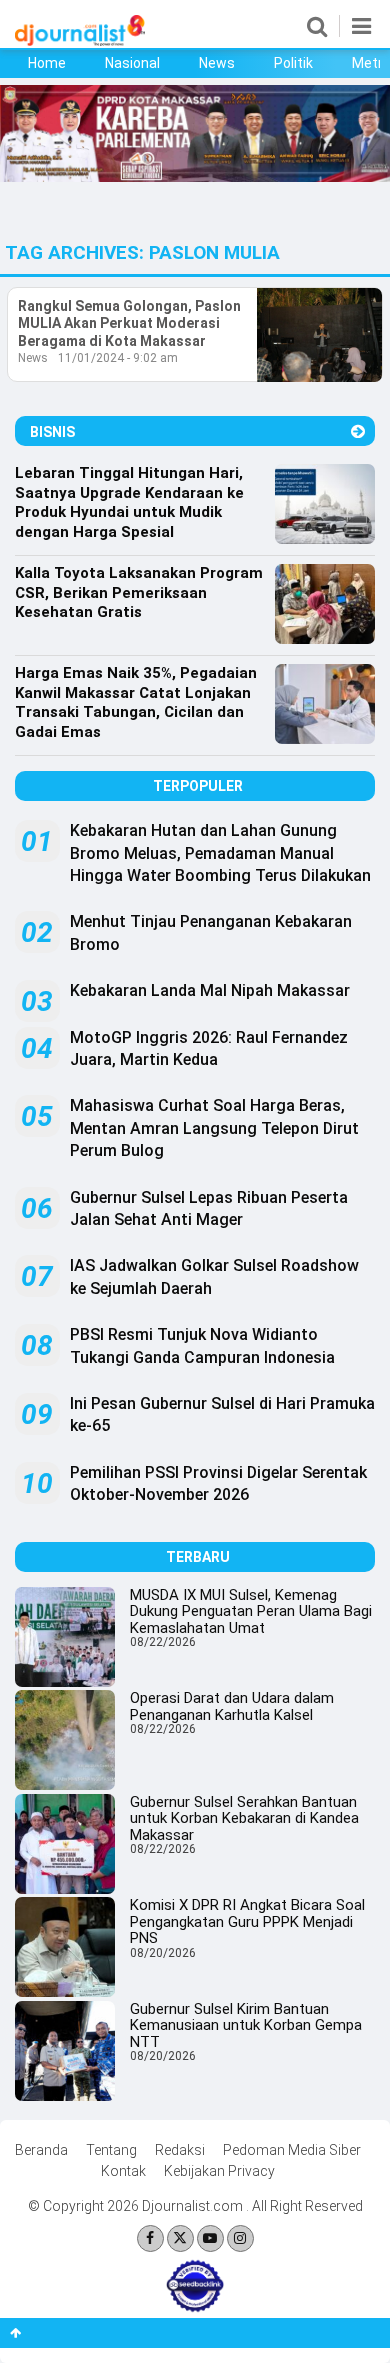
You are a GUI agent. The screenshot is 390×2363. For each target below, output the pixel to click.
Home (47, 63)
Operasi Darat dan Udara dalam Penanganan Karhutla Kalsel (232, 1706)
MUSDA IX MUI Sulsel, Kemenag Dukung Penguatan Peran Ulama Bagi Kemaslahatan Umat (251, 1611)
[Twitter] (180, 2238)
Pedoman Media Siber (292, 2150)
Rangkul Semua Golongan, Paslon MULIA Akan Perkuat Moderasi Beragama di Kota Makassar (129, 323)
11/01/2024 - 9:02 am (118, 358)
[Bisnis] (358, 431)
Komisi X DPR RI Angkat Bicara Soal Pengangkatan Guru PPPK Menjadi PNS (247, 1921)
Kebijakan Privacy (219, 2171)
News (217, 63)
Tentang (111, 2150)
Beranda (41, 2150)
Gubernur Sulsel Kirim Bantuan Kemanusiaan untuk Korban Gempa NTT (246, 2025)
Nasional (132, 63)
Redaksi (180, 2150)
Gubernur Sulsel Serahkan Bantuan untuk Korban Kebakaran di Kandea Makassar (244, 1818)
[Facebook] (150, 2238)
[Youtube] (210, 2238)
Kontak (123, 2171)
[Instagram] (240, 2238)
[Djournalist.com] (80, 41)
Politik (293, 63)
